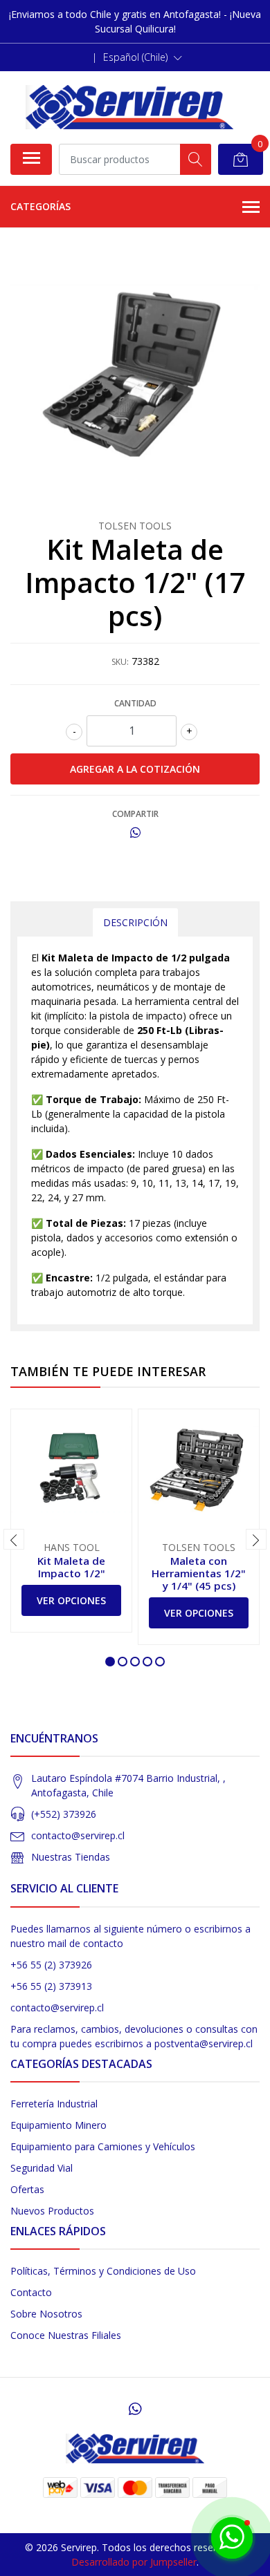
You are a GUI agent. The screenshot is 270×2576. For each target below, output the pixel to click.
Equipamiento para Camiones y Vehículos (103, 2146)
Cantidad (135, 703)
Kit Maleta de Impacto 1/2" (71, 1567)
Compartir (135, 814)
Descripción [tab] (135, 922)
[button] (143, 57)
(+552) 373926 (64, 1814)
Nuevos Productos (52, 2211)
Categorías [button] (40, 206)
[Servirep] (129, 107)
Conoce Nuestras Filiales (66, 2335)
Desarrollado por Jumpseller (134, 2562)
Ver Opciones (71, 1600)
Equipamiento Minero (58, 2125)
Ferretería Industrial (54, 2104)
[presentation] (14, 1539)
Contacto (31, 2292)
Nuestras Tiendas (71, 1857)
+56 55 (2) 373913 (51, 1986)
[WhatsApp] (135, 2409)
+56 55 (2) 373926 (51, 1965)
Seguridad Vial (42, 2168)
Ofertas (27, 2189)
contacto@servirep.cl (78, 1835)
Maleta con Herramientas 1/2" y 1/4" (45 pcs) (199, 1573)
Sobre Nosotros (46, 2314)
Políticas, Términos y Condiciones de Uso (103, 2271)
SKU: (120, 662)
